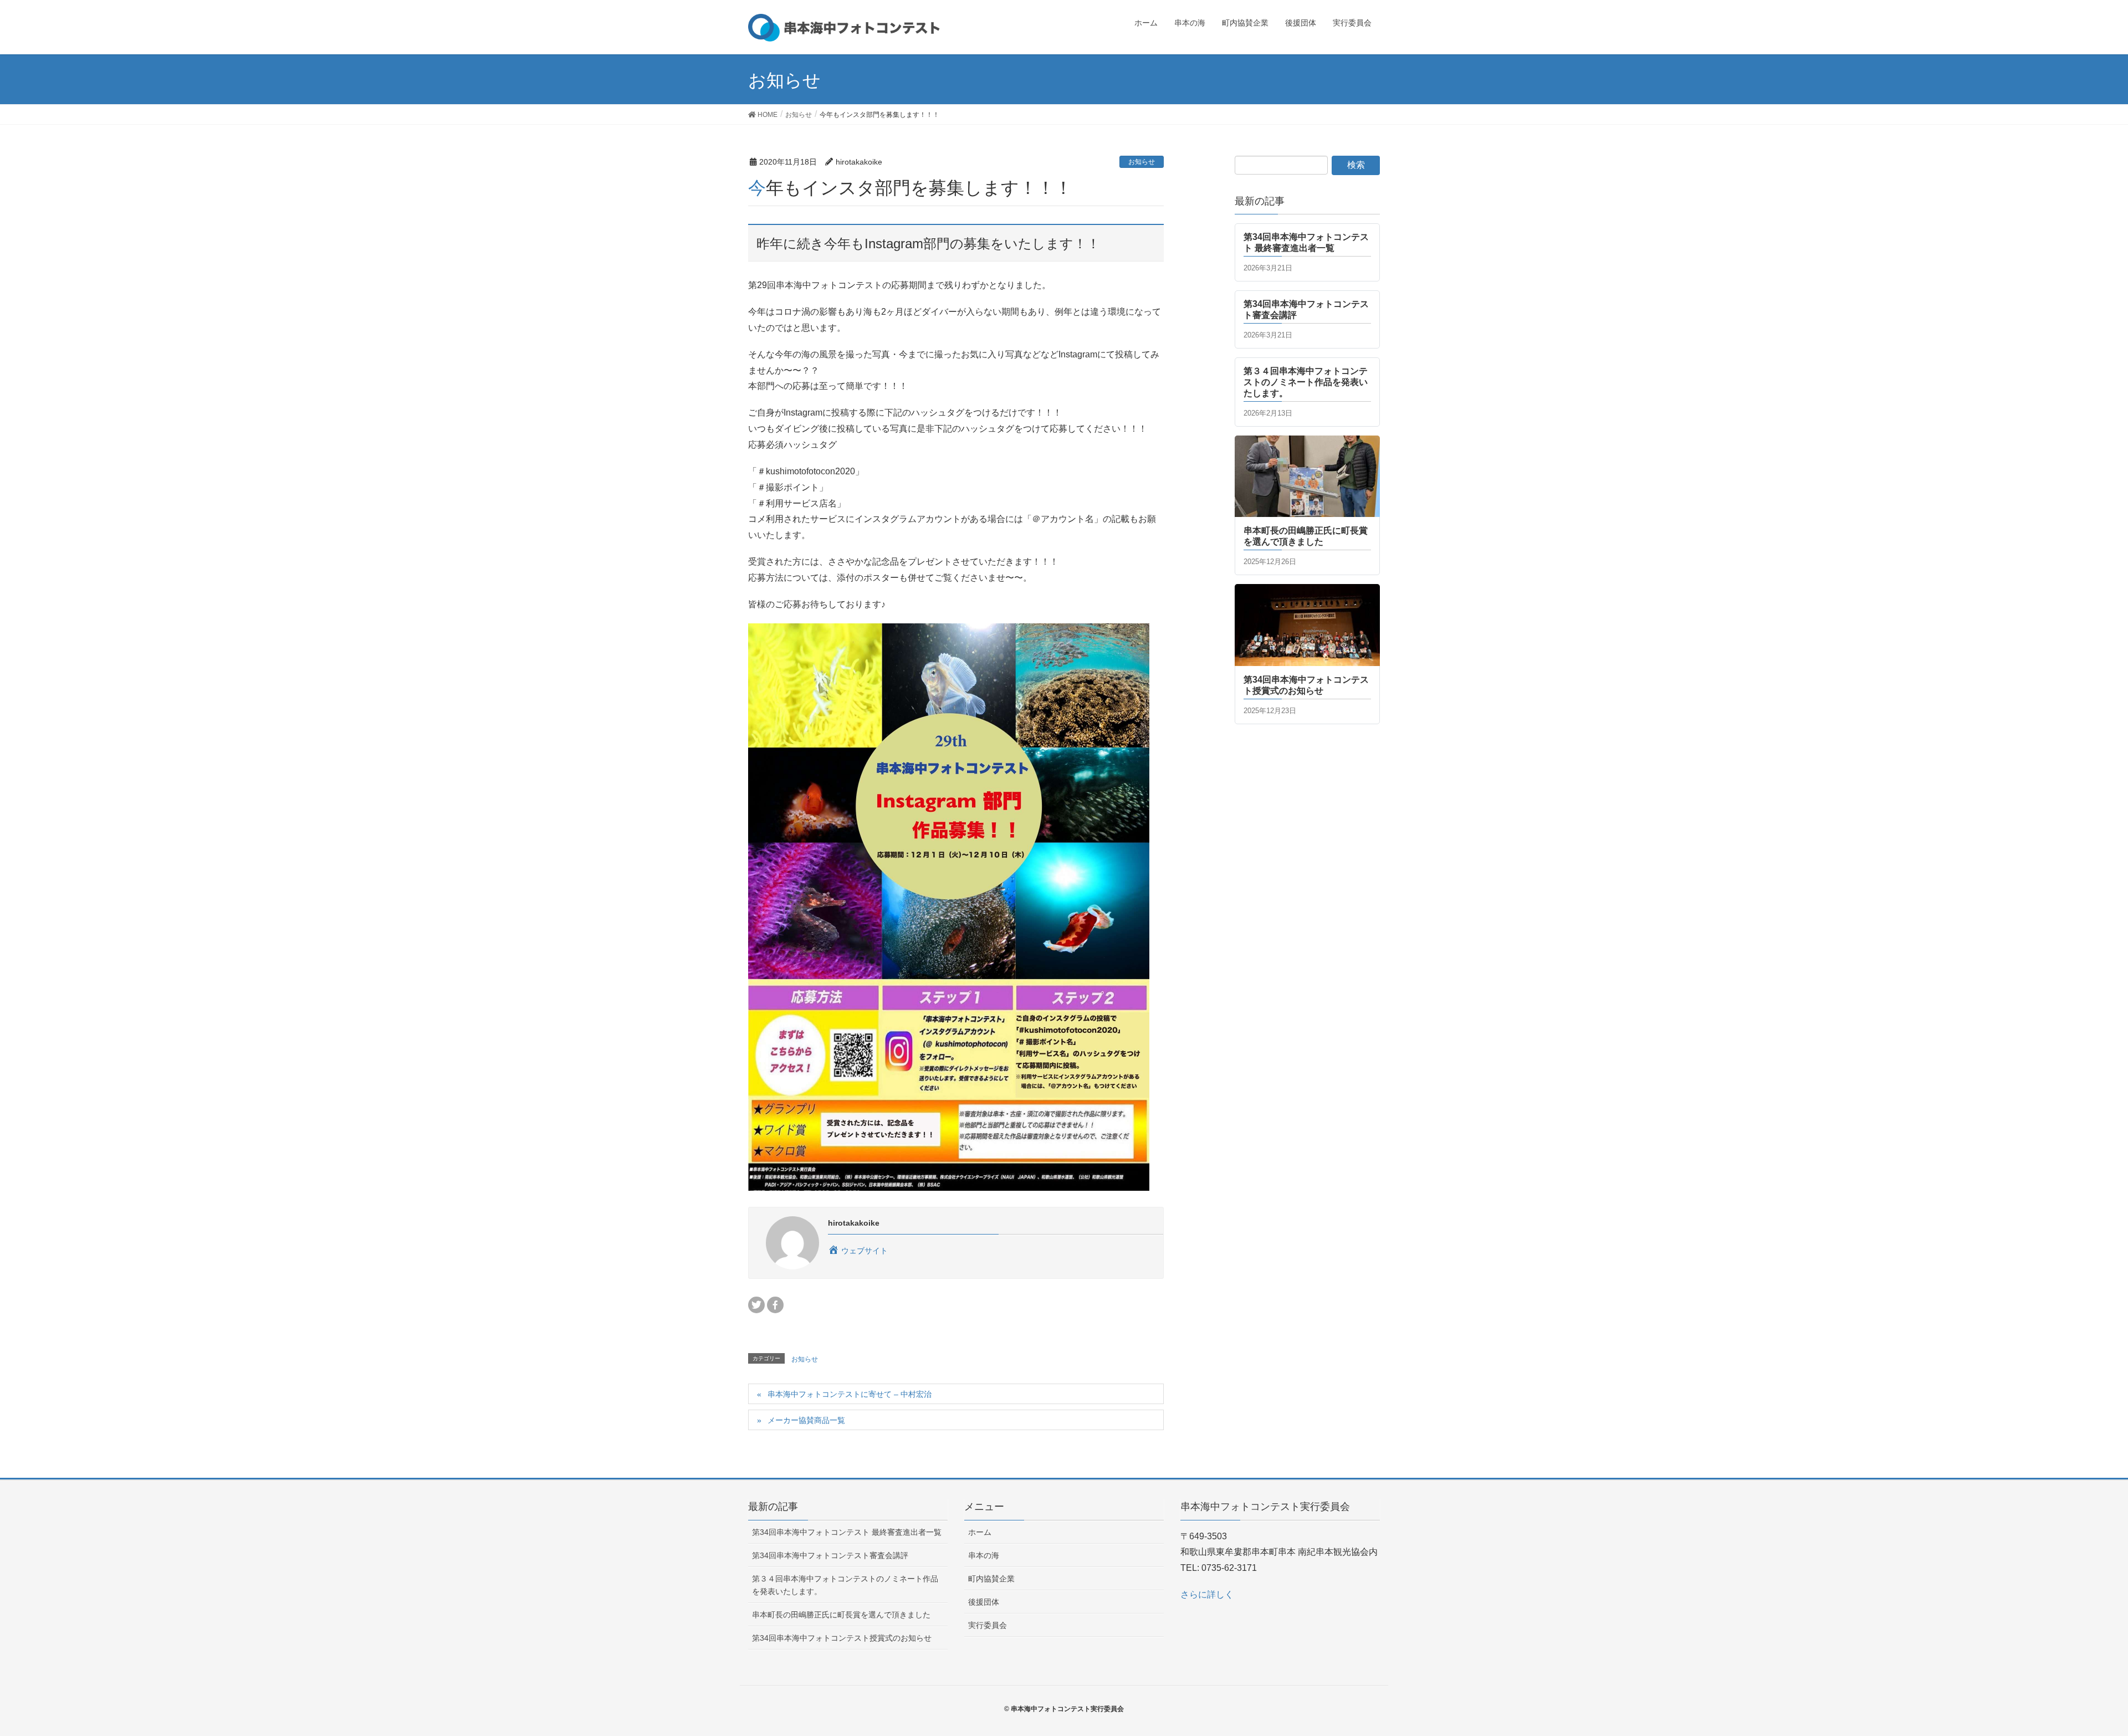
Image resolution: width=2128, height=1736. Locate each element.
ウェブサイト (863, 1251)
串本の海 (984, 1555)
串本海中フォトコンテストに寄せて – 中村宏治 (850, 1394)
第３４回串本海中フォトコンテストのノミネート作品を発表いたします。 (845, 1585)
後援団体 (984, 1602)
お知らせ (1142, 162)
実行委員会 (988, 1625)
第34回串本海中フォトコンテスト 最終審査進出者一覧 (847, 1532)
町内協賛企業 (991, 1579)
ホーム (980, 1532)
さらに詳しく (1207, 1594)
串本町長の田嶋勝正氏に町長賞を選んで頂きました (841, 1615)
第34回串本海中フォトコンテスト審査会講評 (830, 1555)
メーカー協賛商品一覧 (806, 1420)
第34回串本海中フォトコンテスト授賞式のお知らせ (842, 1638)
